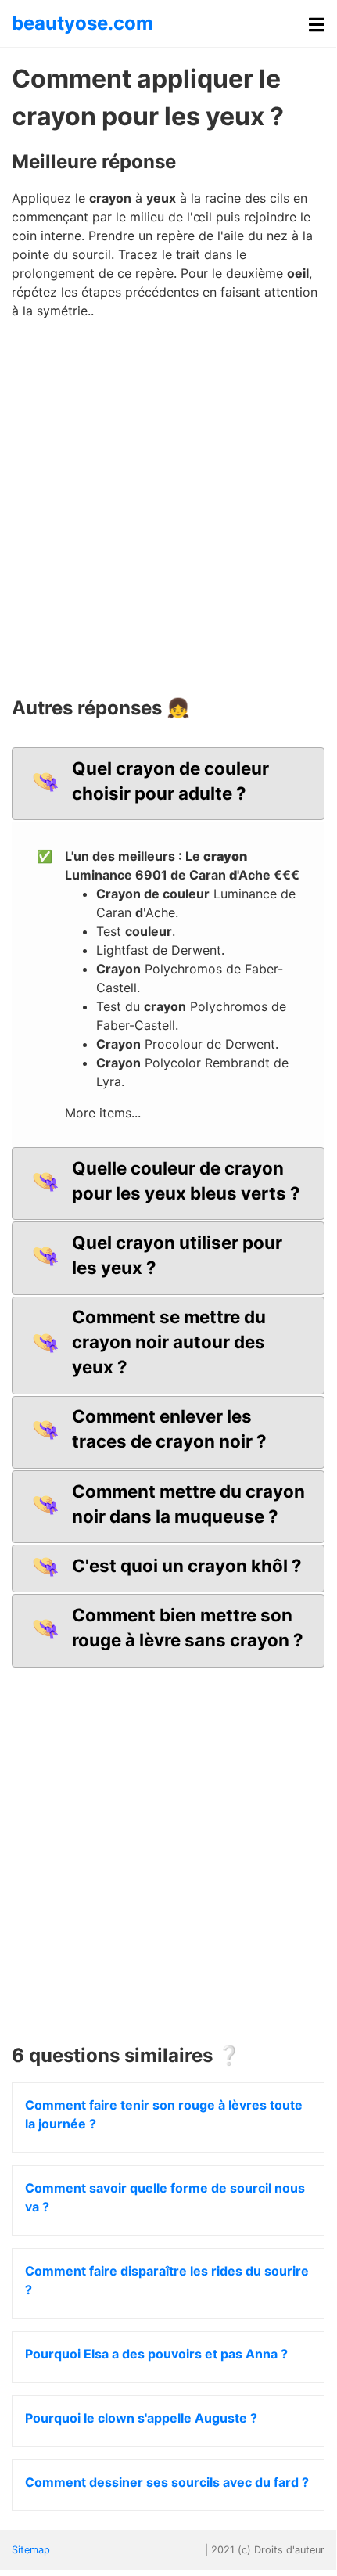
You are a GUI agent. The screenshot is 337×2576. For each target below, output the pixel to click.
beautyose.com (82, 23)
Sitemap (31, 2550)
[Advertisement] (168, 513)
